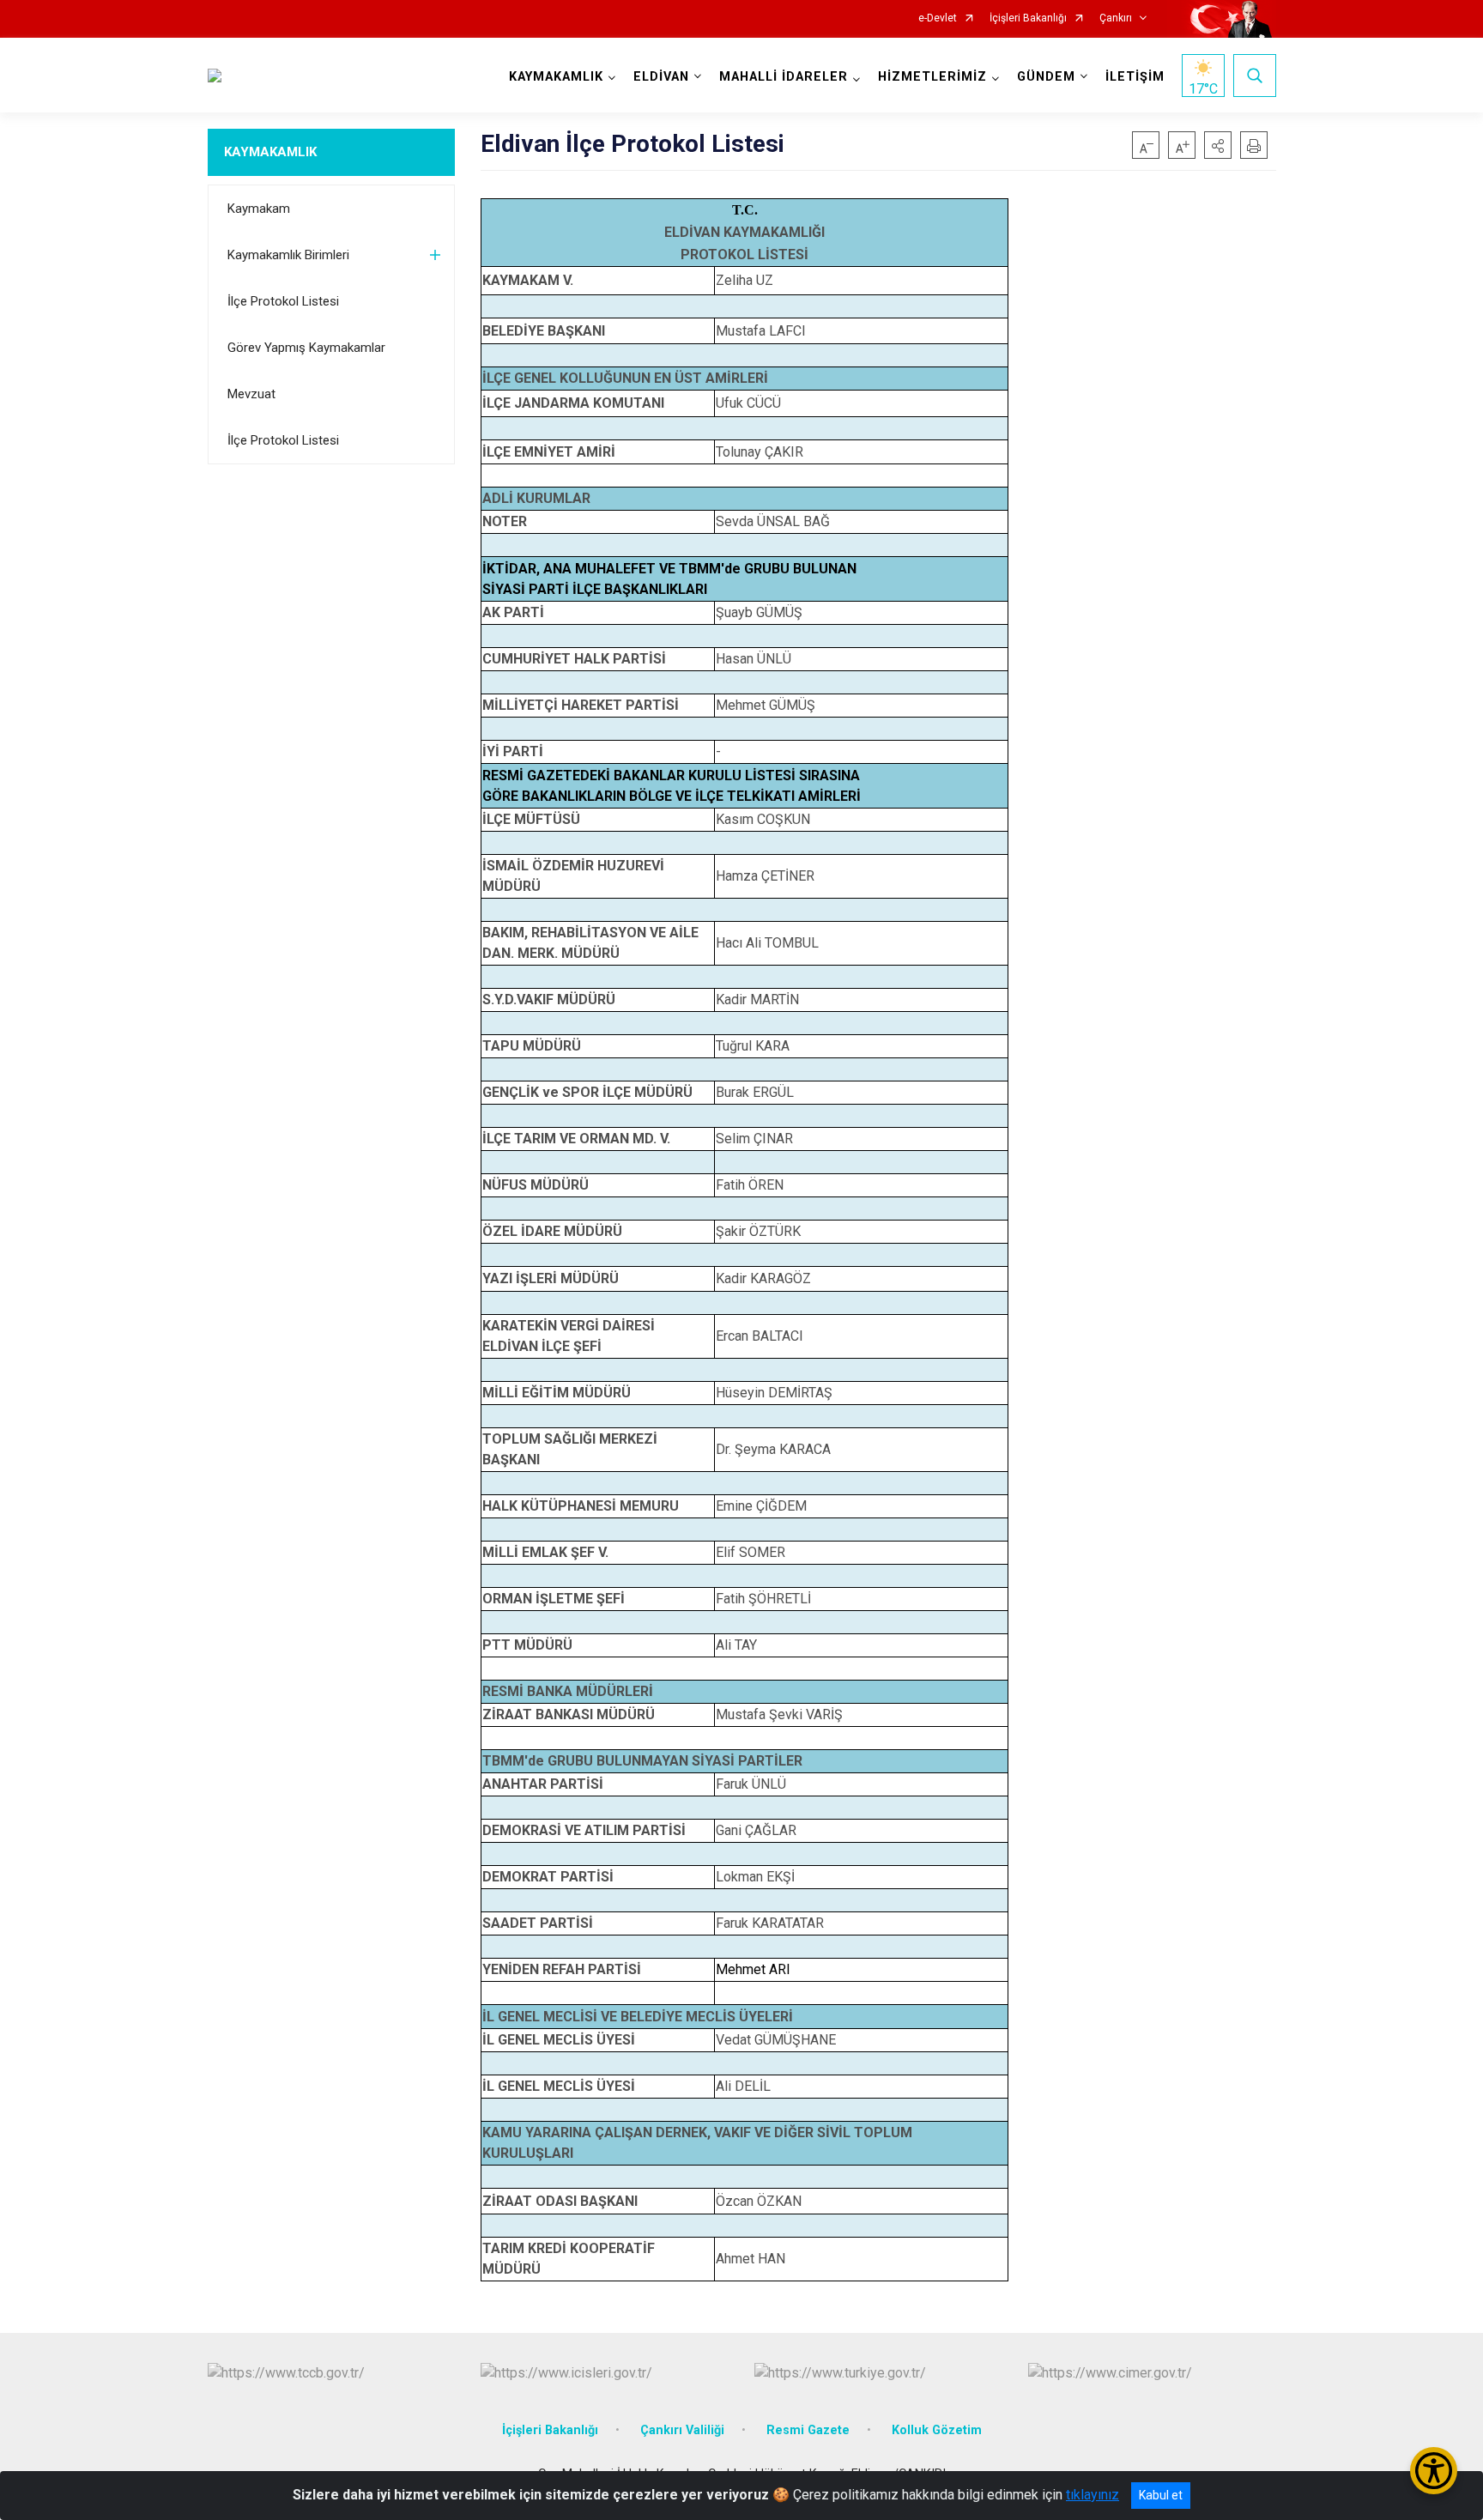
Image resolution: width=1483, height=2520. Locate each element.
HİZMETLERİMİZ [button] (932, 77)
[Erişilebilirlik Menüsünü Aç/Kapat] (1434, 2471)
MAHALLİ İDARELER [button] (784, 77)
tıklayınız (1093, 2495)
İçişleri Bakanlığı (1028, 18)
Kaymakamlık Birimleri (288, 255)
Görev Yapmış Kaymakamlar (306, 348)
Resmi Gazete (808, 2430)
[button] (1218, 145)
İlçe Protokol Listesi (283, 301)
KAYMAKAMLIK (270, 152)
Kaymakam (259, 209)
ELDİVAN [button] (661, 77)
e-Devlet (938, 18)
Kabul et (1161, 2495)
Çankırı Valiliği (682, 2430)
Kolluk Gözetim (937, 2430)
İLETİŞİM (1135, 77)
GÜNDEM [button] (1046, 77)
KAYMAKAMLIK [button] (556, 77)
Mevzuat (251, 394)
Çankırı (1116, 18)
